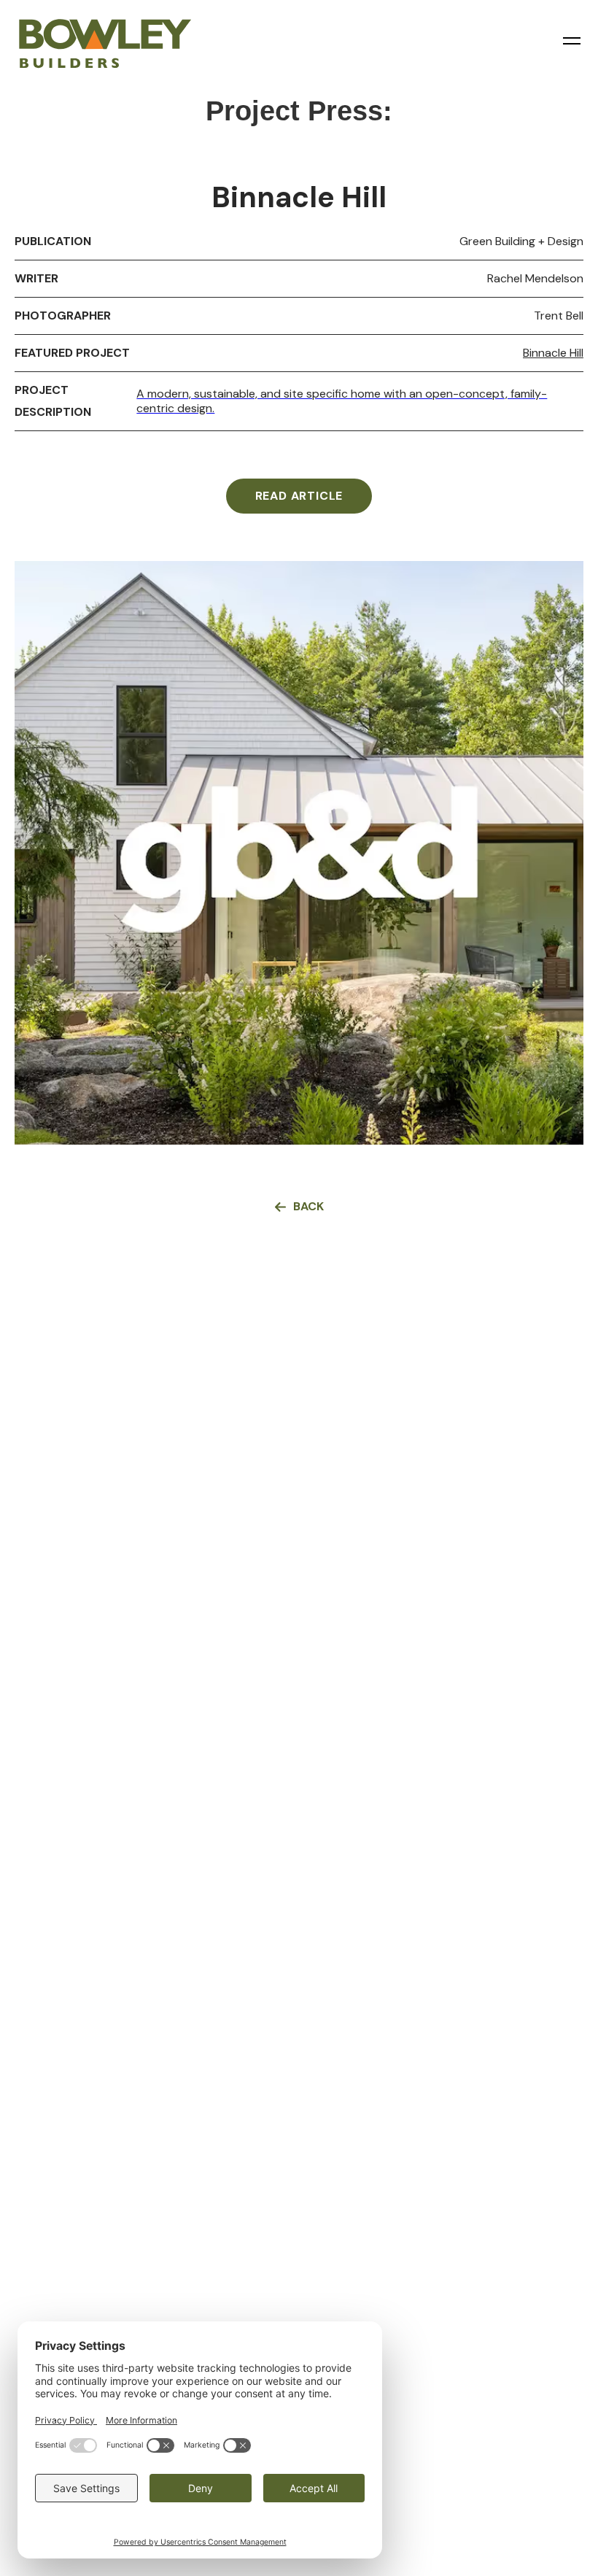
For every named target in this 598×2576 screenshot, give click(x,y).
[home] (109, 36)
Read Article (299, 496)
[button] (572, 41)
